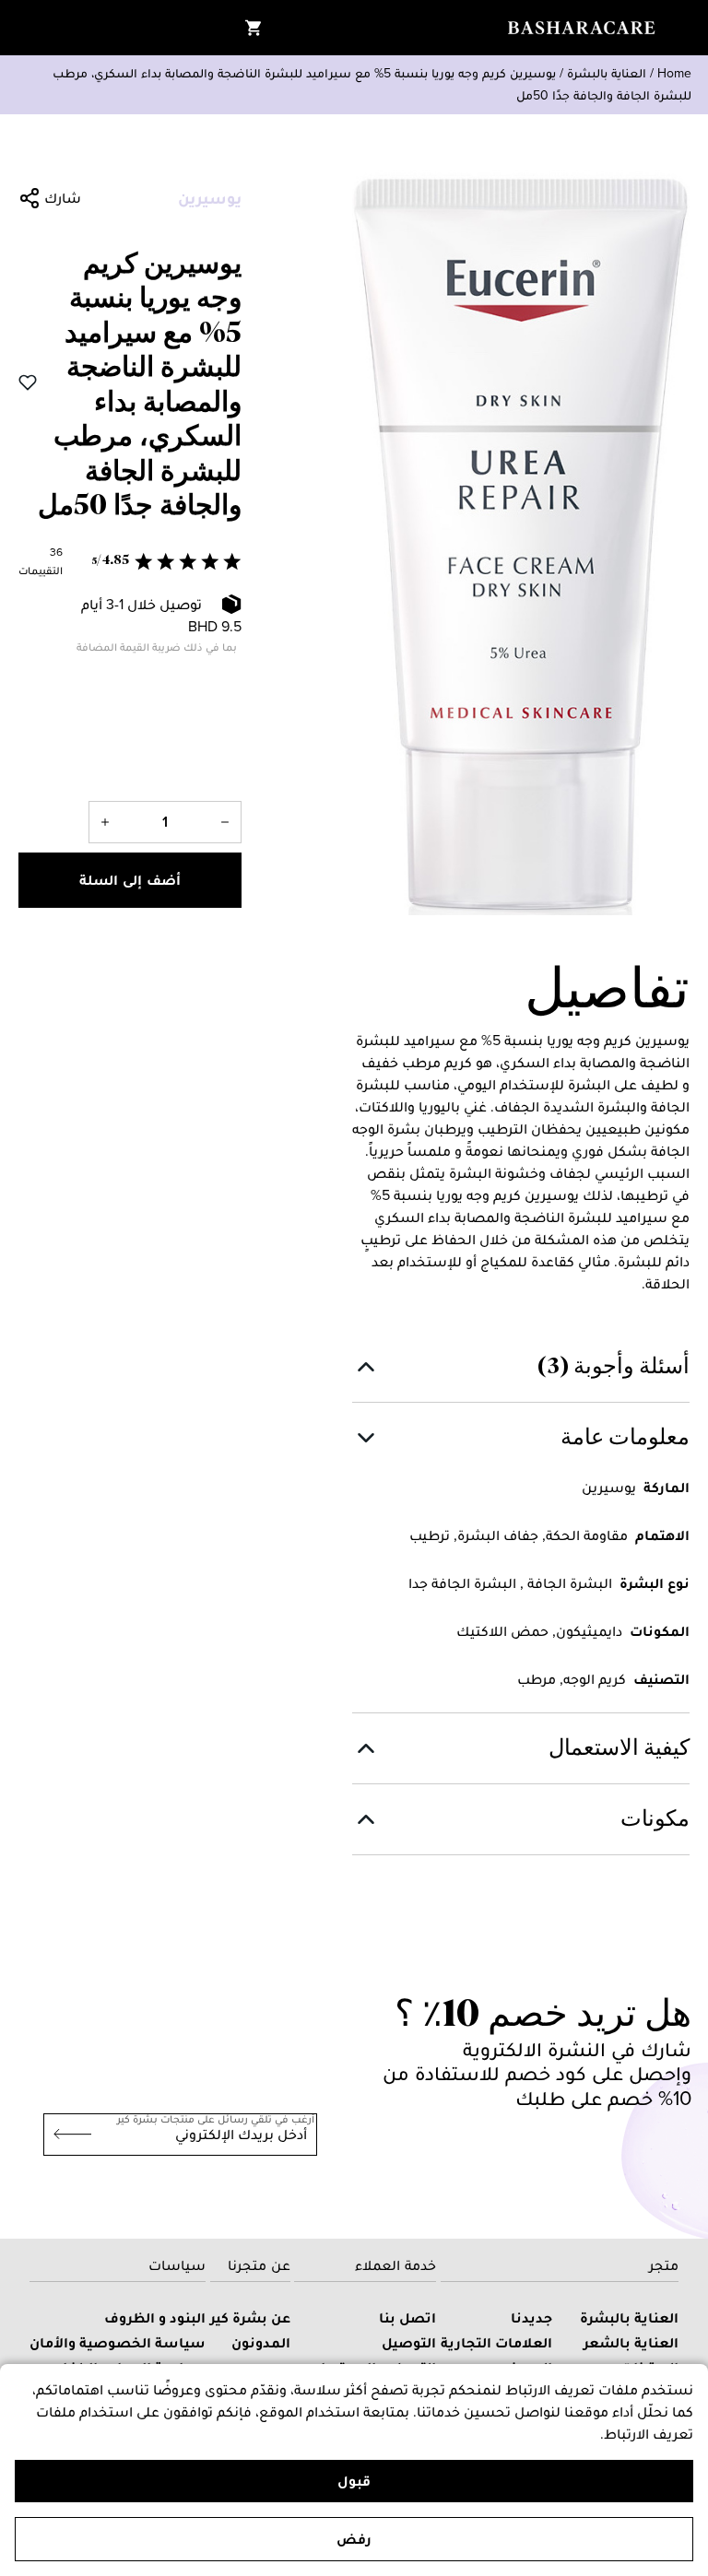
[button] (130, 561)
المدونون (261, 2342)
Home (674, 73)
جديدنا (531, 2317)
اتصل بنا (407, 2317)
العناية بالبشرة (607, 73)
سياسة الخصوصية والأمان (118, 2342)
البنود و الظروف (155, 2317)
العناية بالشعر (631, 2342)
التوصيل (409, 2342)
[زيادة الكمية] (105, 822)
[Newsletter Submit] (67, 2135)
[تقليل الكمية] (225, 822)
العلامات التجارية (496, 2342)
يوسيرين (210, 198)
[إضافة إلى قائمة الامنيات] (28, 382)
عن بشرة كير (250, 2317)
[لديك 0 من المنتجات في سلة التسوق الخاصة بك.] (254, 28)
